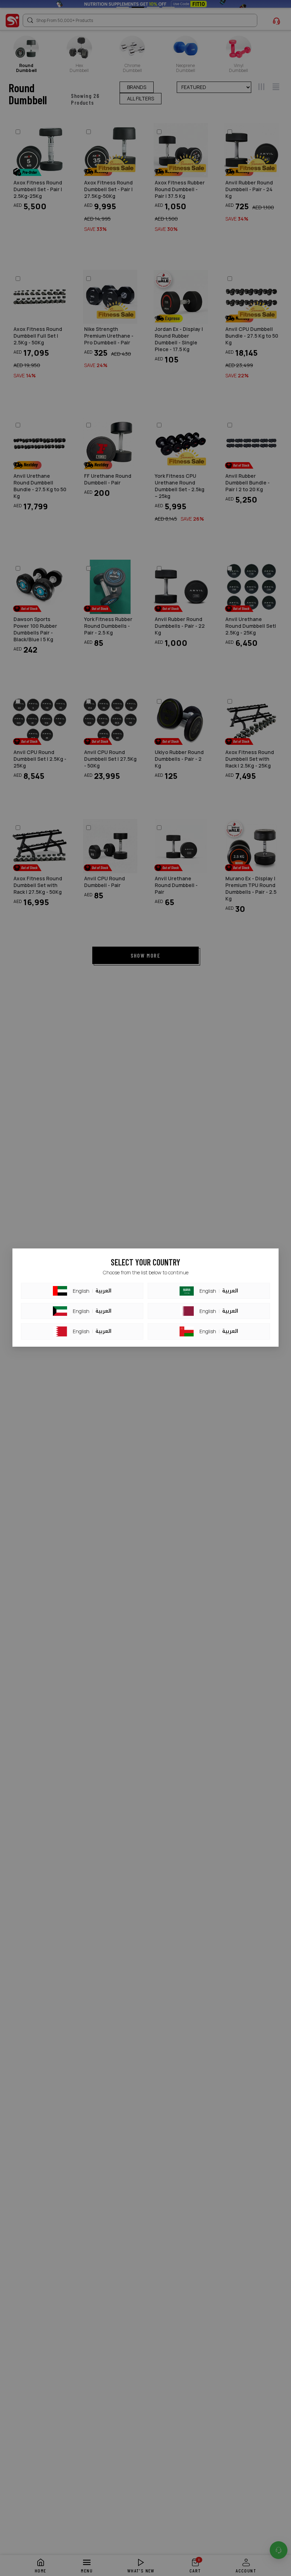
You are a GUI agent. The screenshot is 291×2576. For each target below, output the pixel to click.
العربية (103, 1291)
